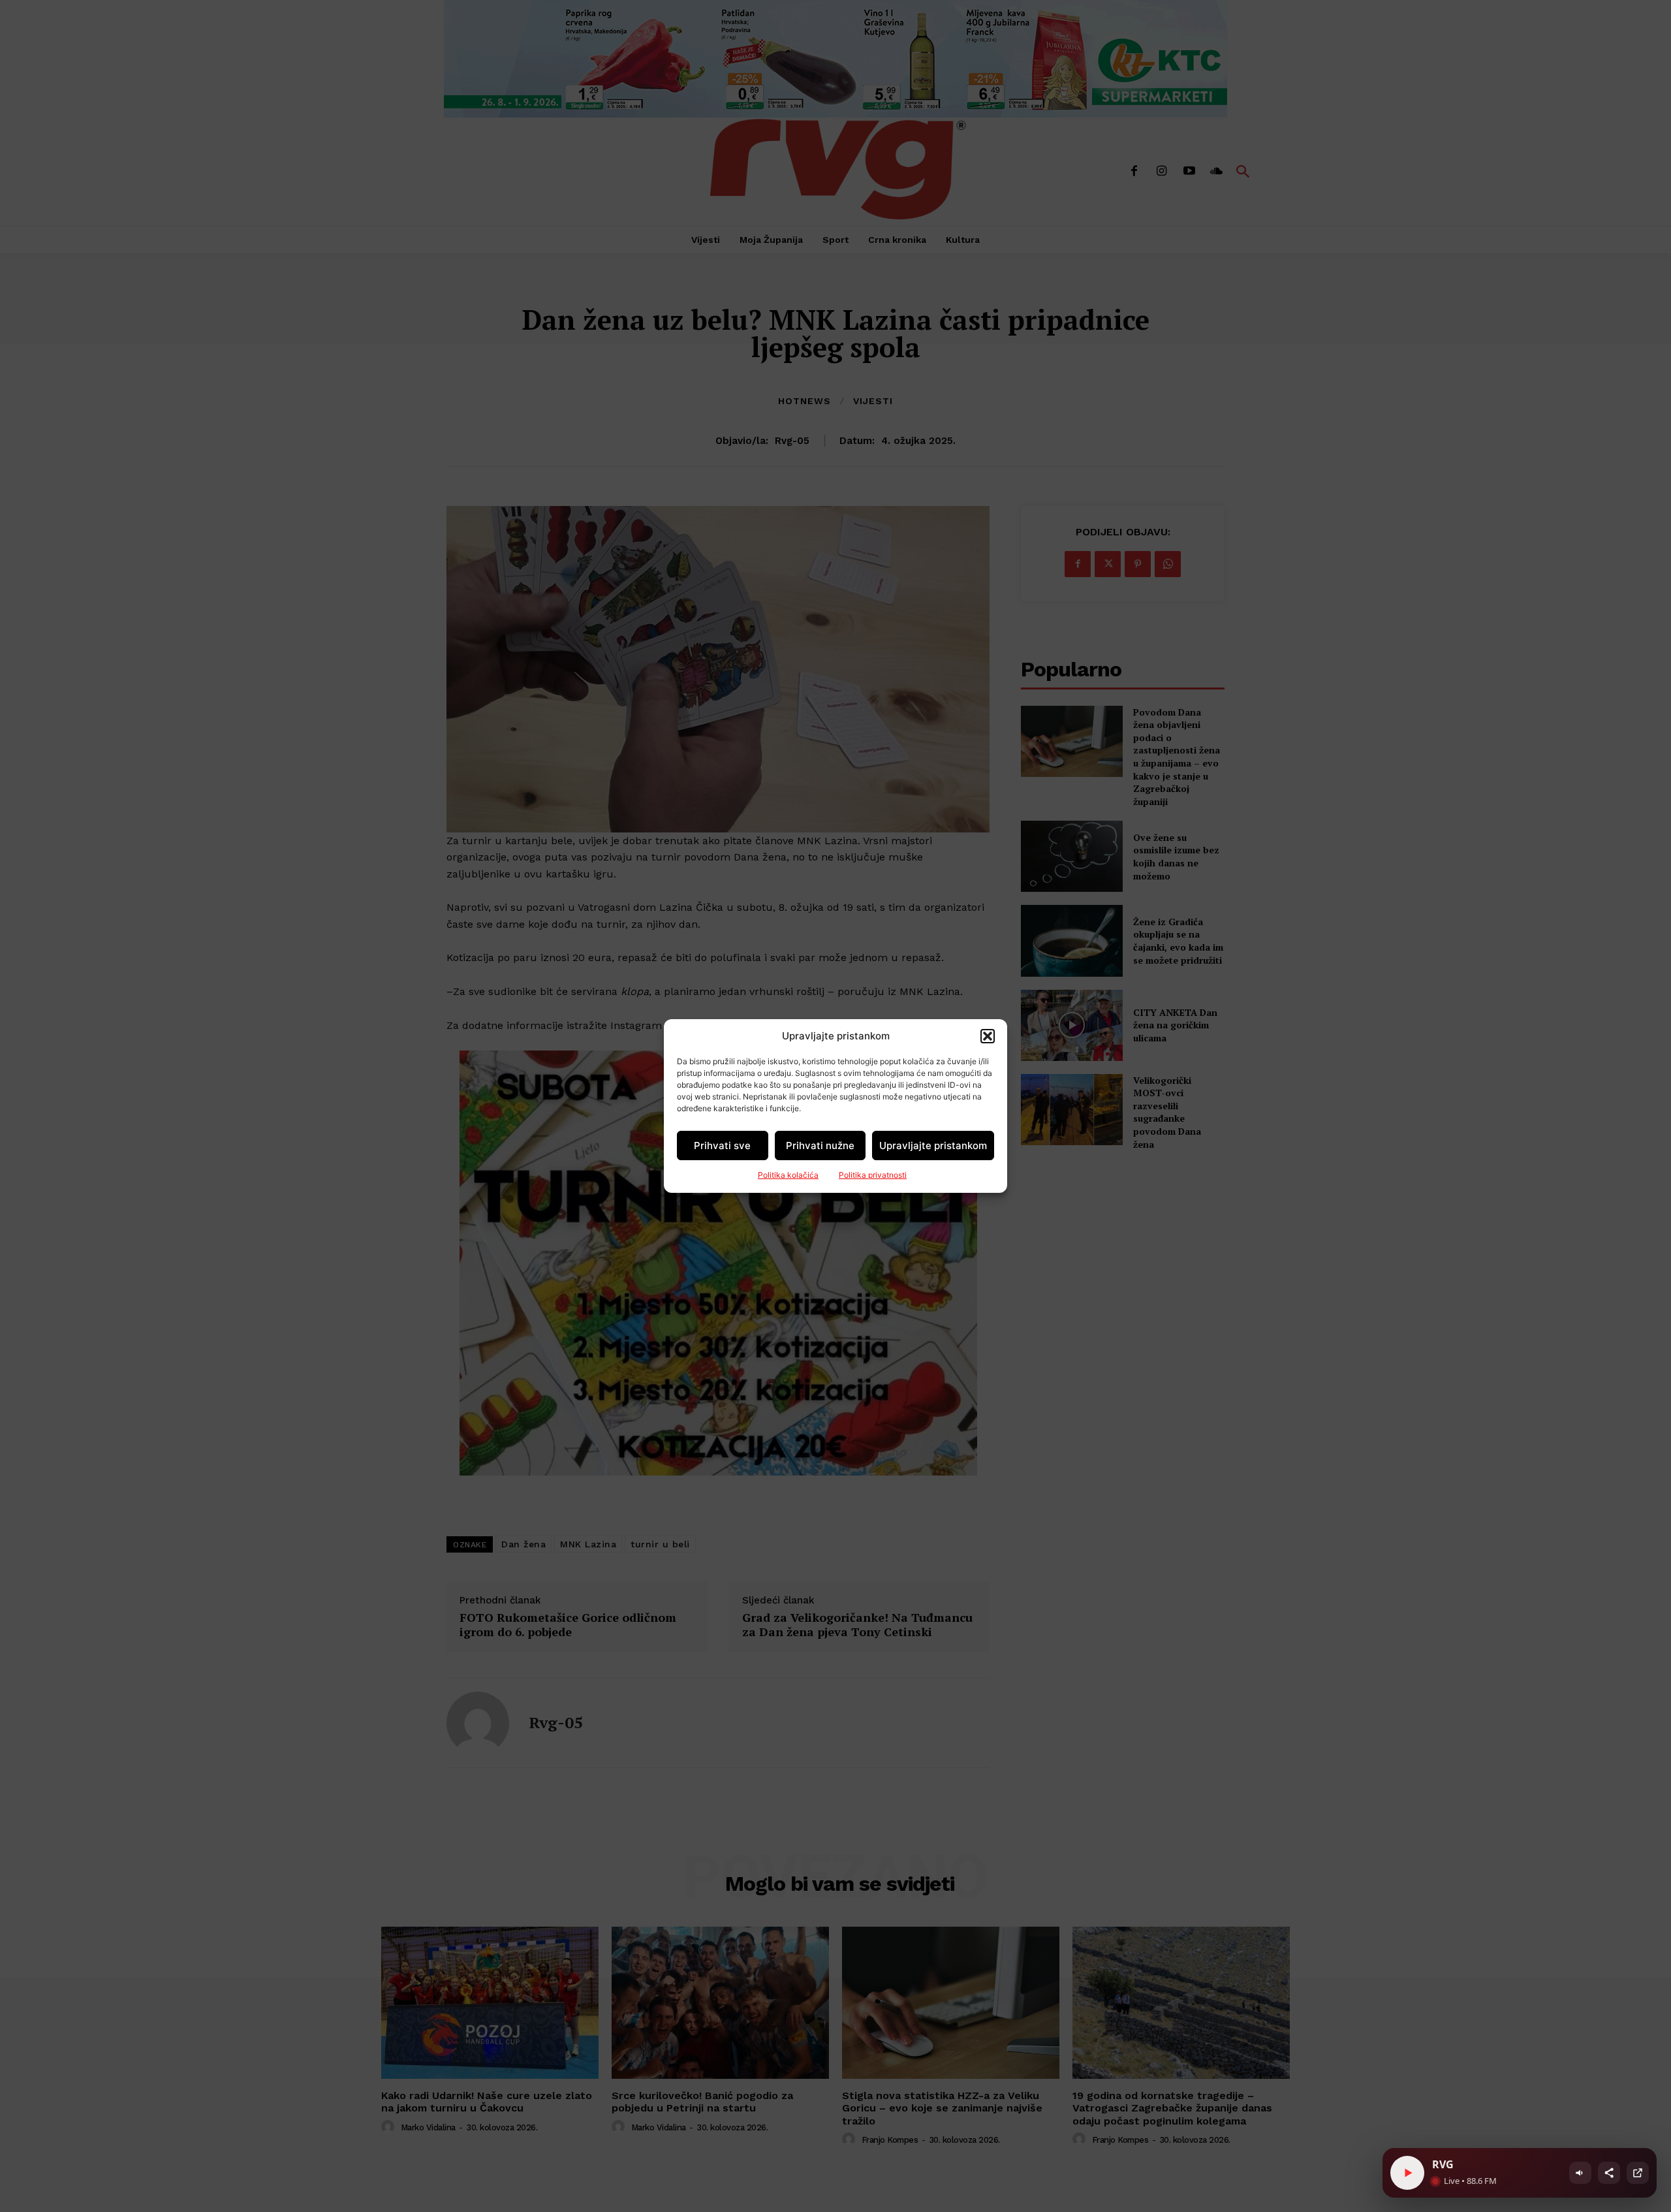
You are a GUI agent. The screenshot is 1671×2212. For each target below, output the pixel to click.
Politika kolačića (788, 1175)
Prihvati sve (722, 1145)
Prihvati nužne (820, 1145)
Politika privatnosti (873, 1175)
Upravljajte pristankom (933, 1145)
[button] (988, 1036)
